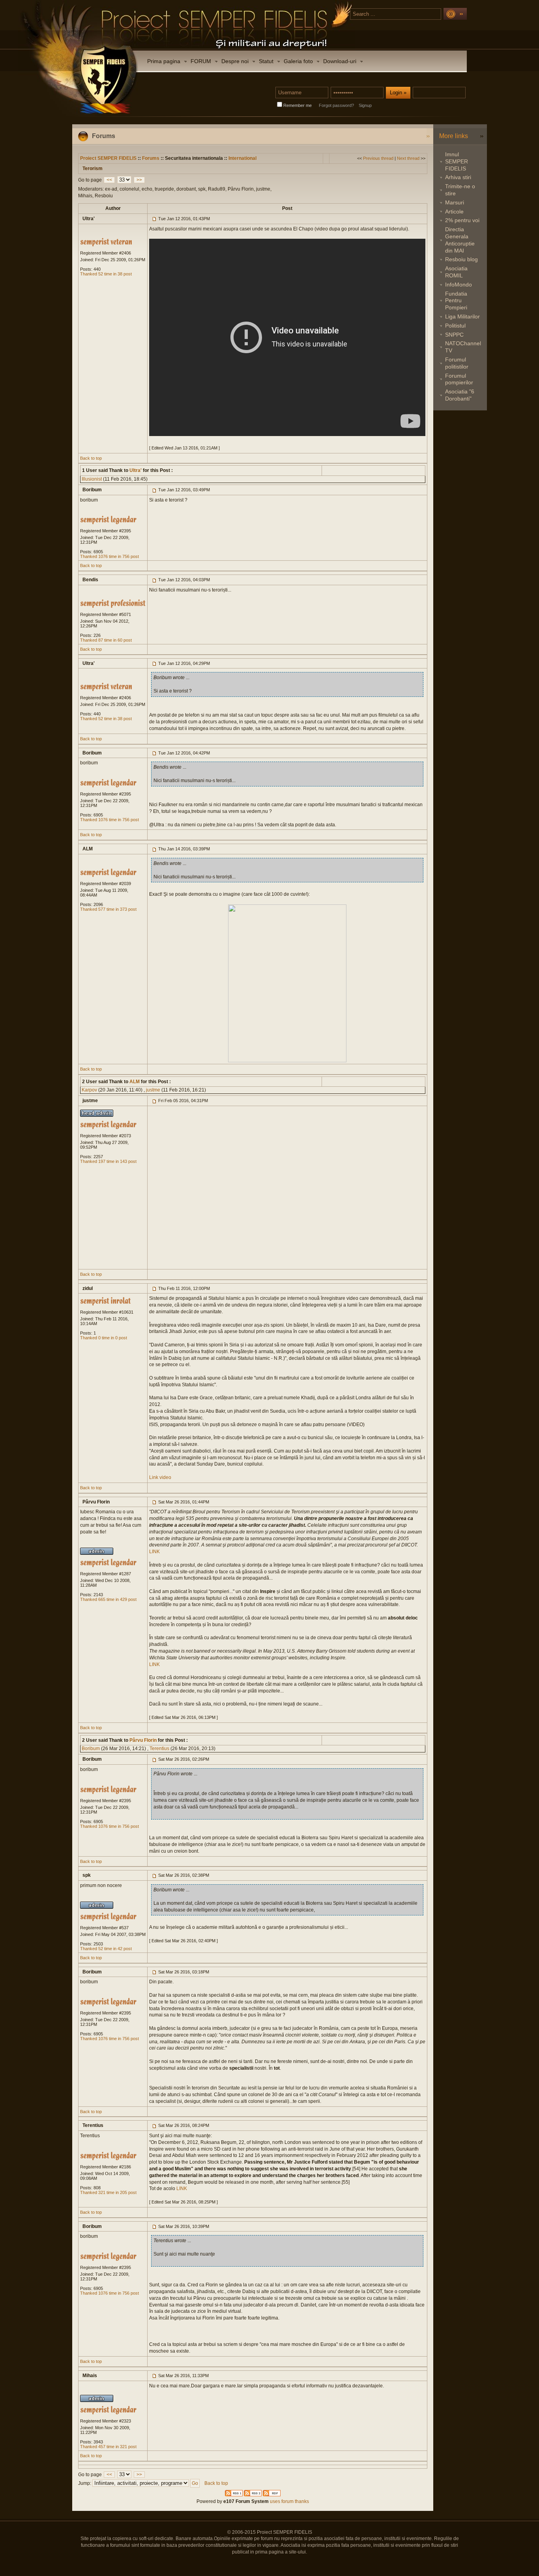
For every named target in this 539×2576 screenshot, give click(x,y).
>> (139, 180)
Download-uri (340, 61)
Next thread (408, 158)
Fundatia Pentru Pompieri (456, 301)
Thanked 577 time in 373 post (108, 909)
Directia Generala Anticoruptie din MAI (460, 240)
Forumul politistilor (457, 363)
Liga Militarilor (462, 316)
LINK (154, 1552)
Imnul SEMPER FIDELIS (457, 161)
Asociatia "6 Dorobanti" (460, 395)
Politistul (455, 326)
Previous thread (378, 158)
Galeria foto (298, 61)
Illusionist (92, 479)
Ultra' (135, 470)
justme (153, 1090)
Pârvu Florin (142, 1740)
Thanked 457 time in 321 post (108, 2447)
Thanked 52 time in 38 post (106, 274)
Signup (365, 105)
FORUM (201, 61)
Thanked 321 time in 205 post (108, 2192)
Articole (454, 212)
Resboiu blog (461, 259)
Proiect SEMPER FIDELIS (108, 158)
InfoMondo (459, 285)
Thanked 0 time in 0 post (104, 1338)
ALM (134, 1082)
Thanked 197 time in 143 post (108, 1161)
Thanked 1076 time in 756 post (109, 556)
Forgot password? (336, 105)
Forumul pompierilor (459, 379)
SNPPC (454, 335)
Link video (160, 1477)
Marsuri (455, 202)
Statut (266, 61)
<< (109, 180)
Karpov (89, 1090)
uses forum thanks (289, 2501)
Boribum (91, 1749)
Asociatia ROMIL (456, 272)
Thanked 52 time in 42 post (106, 1949)
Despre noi (235, 61)
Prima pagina (164, 61)
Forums (151, 158)
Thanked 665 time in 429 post (108, 1599)
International (242, 158)
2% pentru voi (462, 220)
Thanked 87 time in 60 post (106, 640)
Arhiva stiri (458, 177)
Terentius (159, 1749)
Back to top (91, 458)
